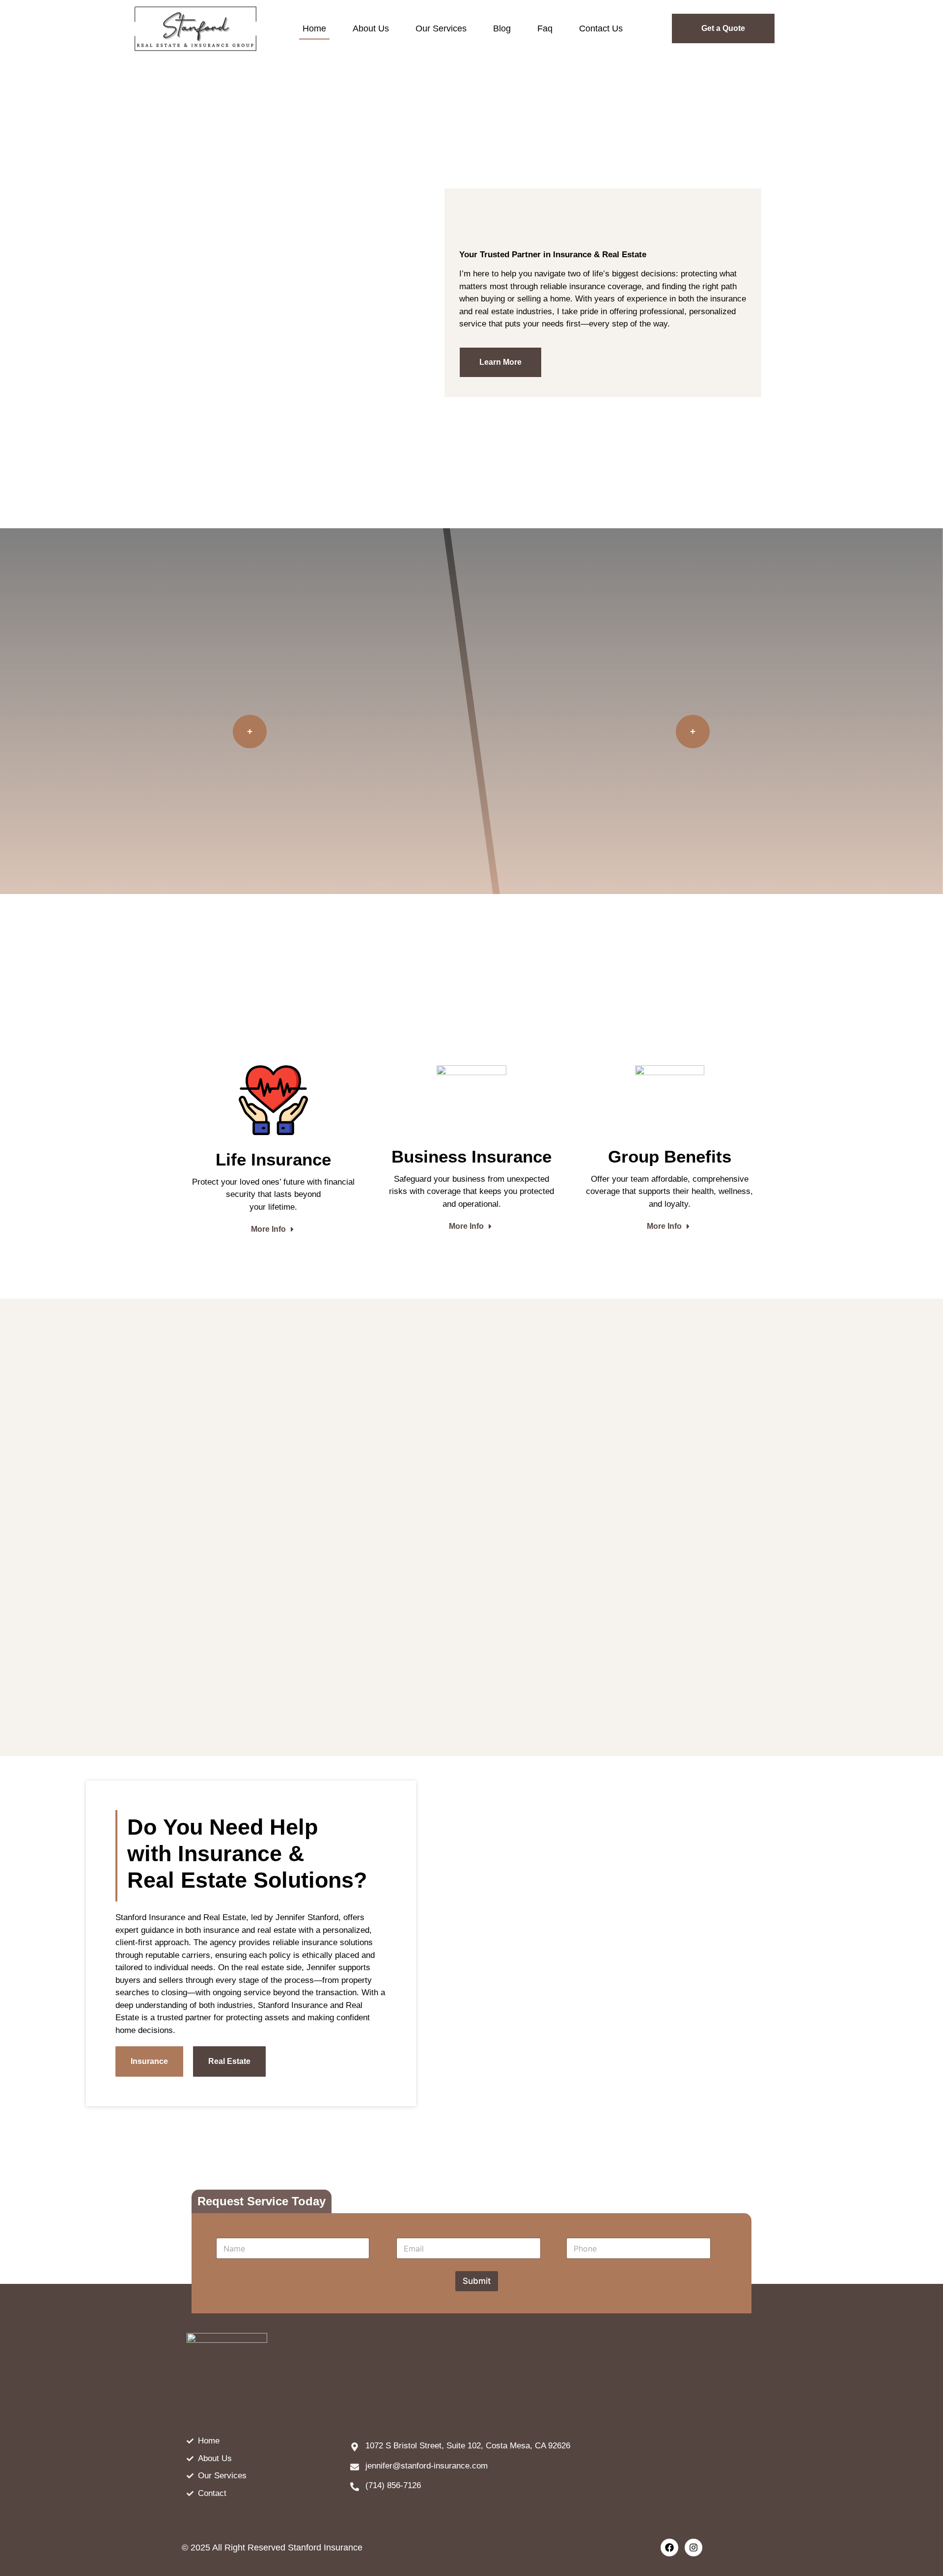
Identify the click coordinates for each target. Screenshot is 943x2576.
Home (314, 28)
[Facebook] (669, 2548)
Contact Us (601, 28)
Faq (545, 28)
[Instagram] (693, 2548)
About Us (371, 28)
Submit (477, 2281)
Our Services (441, 28)
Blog (502, 28)
